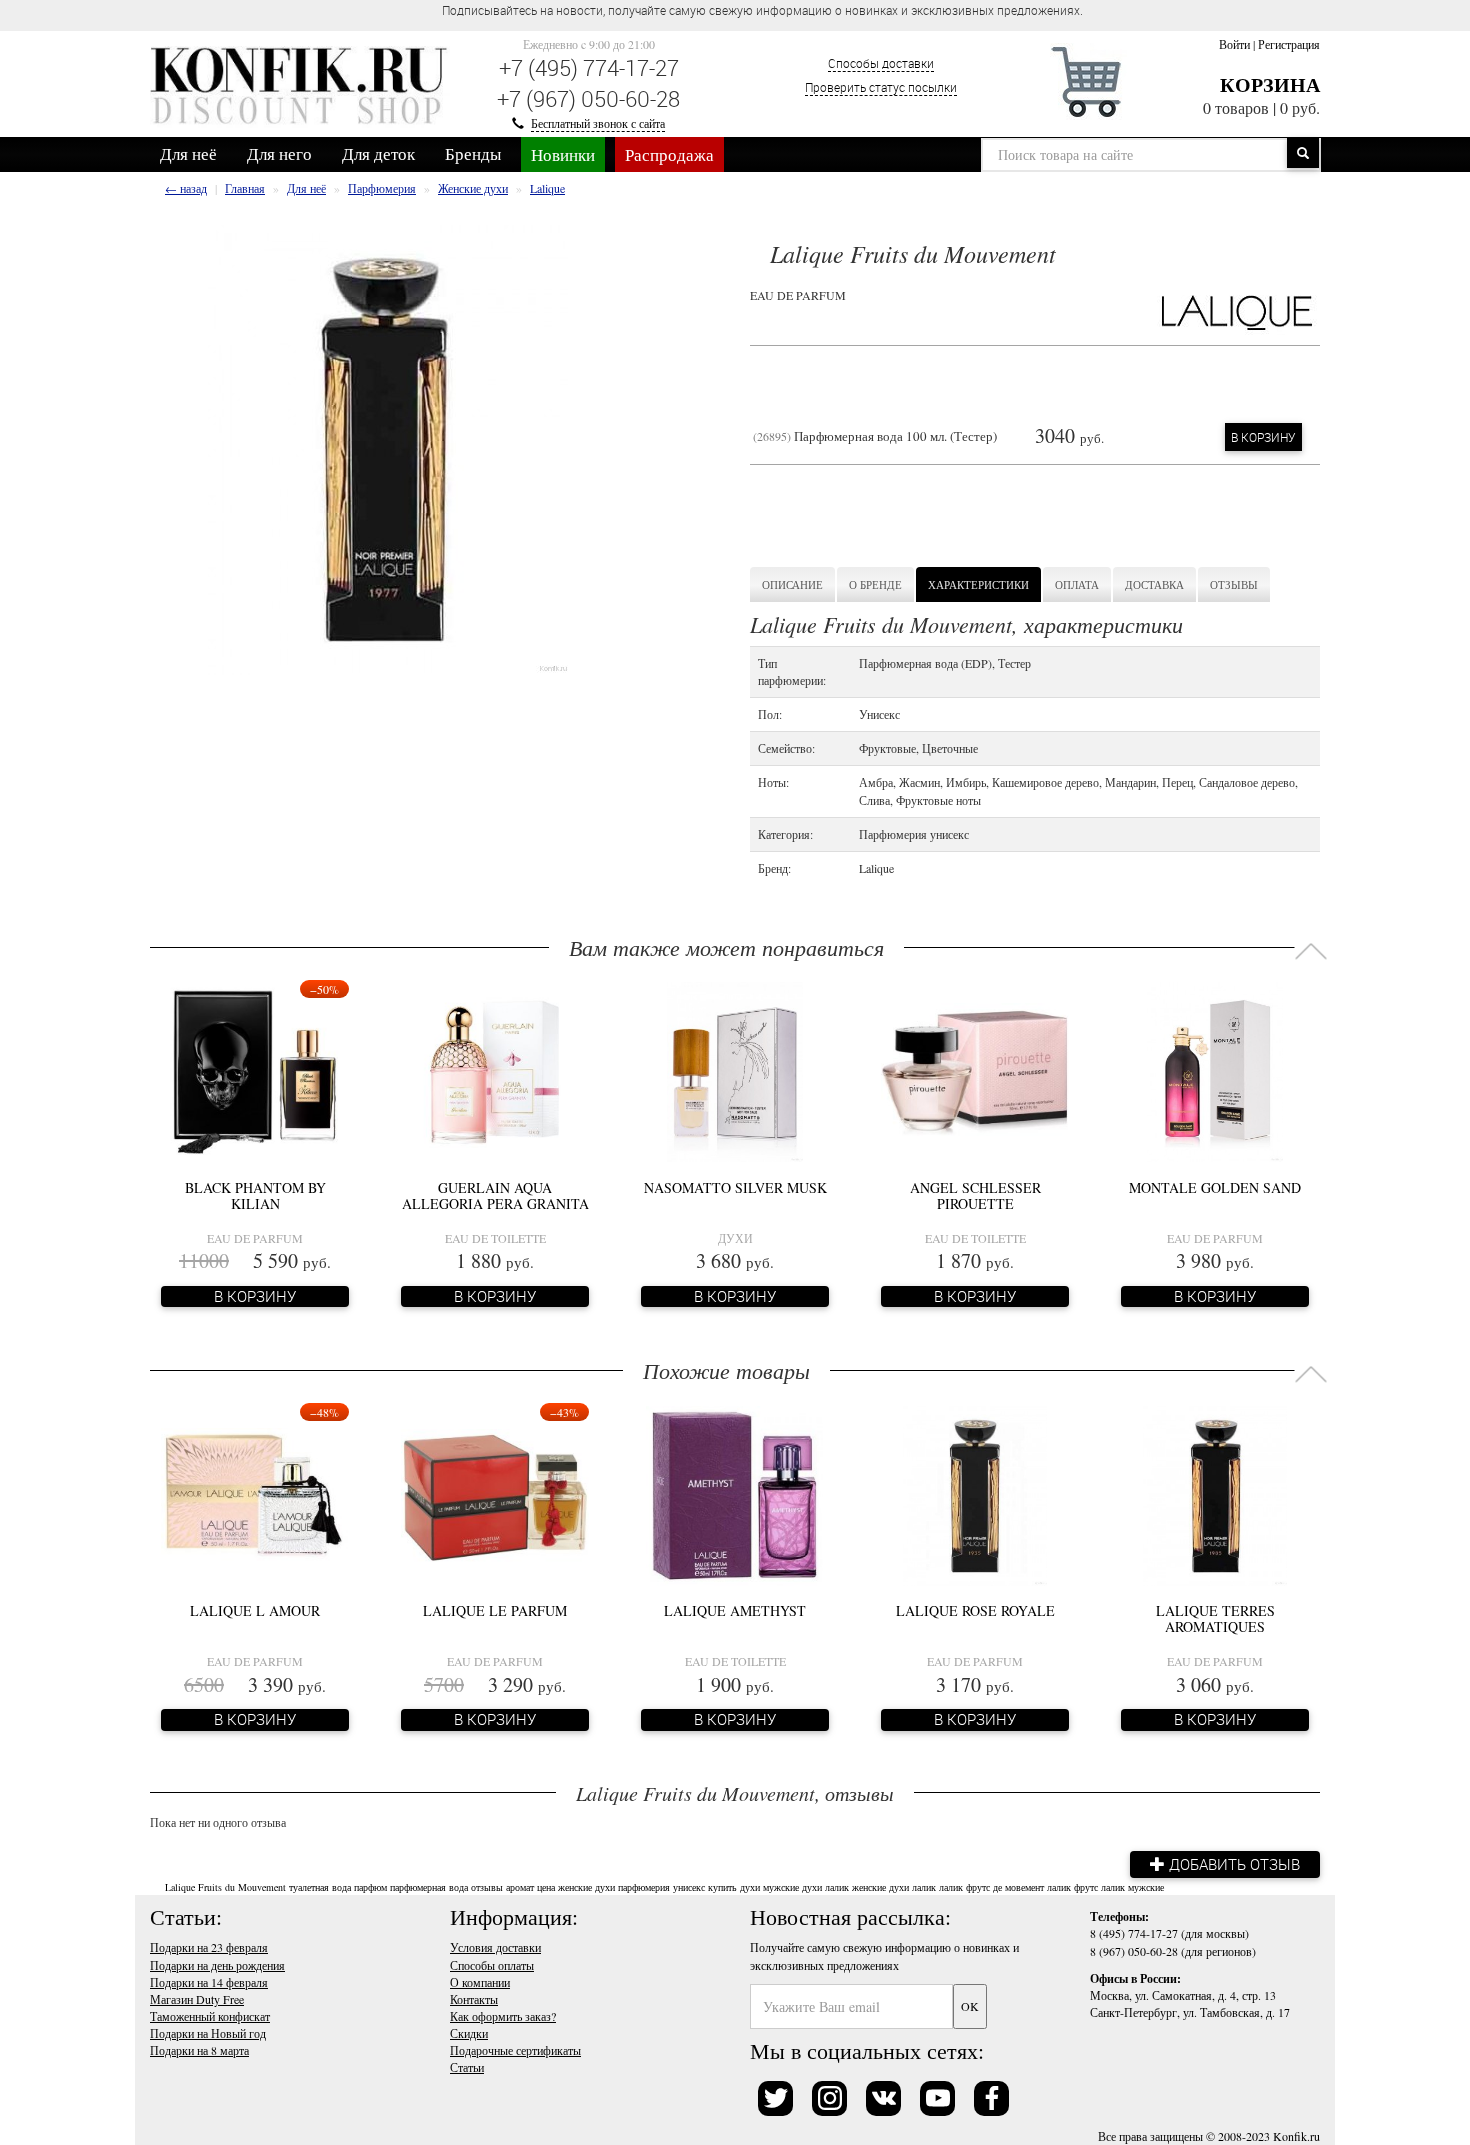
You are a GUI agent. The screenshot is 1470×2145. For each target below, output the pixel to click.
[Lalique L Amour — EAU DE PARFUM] (255, 1493)
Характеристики (978, 584)
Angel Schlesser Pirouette (975, 1195)
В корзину (1263, 437)
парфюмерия (644, 1887)
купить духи (734, 1887)
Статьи (467, 2067)
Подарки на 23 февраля (209, 1947)
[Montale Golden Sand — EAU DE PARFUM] (1214, 1070)
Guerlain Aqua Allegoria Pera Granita (495, 1195)
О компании (480, 1982)
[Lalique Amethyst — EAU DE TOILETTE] (734, 1493)
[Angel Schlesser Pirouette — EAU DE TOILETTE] (975, 1070)
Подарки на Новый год (208, 2033)
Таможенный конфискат (210, 2016)
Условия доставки (495, 1947)
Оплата (1077, 584)
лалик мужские (1132, 1887)
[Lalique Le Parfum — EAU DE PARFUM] (495, 1493)
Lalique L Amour (255, 1610)
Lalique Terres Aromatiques (1215, 1618)
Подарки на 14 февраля (209, 1982)
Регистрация (1289, 44)
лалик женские (855, 1887)
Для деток (378, 153)
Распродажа (669, 154)
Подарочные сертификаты (515, 2050)
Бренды (473, 153)
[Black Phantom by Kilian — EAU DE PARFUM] (255, 1070)
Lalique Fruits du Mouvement (225, 1887)
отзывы (487, 1887)
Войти (1234, 44)
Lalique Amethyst (735, 1610)
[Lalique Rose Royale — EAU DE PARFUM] (975, 1493)
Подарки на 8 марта (199, 2050)
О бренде (875, 584)
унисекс (689, 1887)
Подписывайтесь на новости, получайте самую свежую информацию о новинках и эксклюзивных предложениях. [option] (762, 10)
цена (546, 1887)
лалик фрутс (1072, 1887)
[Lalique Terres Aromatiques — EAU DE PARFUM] (1215, 1493)
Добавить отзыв (1232, 1864)
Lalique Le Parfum (495, 1610)
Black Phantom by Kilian (255, 1195)
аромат (520, 1887)
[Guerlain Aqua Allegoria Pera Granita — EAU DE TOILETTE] (495, 1070)
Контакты (474, 1999)
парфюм (370, 1887)
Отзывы (1234, 584)
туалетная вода (320, 1887)
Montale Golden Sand (1215, 1187)
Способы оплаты (492, 1965)
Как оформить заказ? (503, 2016)
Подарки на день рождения (217, 1965)
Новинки (563, 154)
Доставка (1154, 584)
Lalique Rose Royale (975, 1610)
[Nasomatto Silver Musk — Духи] (734, 1070)
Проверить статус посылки (881, 87)
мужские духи (792, 1887)
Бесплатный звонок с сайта (598, 123)
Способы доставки (881, 63)
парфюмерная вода (429, 1887)
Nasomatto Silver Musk (735, 1187)
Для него (279, 153)
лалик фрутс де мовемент (991, 1887)
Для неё (188, 153)
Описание (792, 584)
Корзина (1270, 84)
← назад (186, 188)
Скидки (469, 2033)
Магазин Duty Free (197, 1999)
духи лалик (912, 1887)
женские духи (586, 1887)
